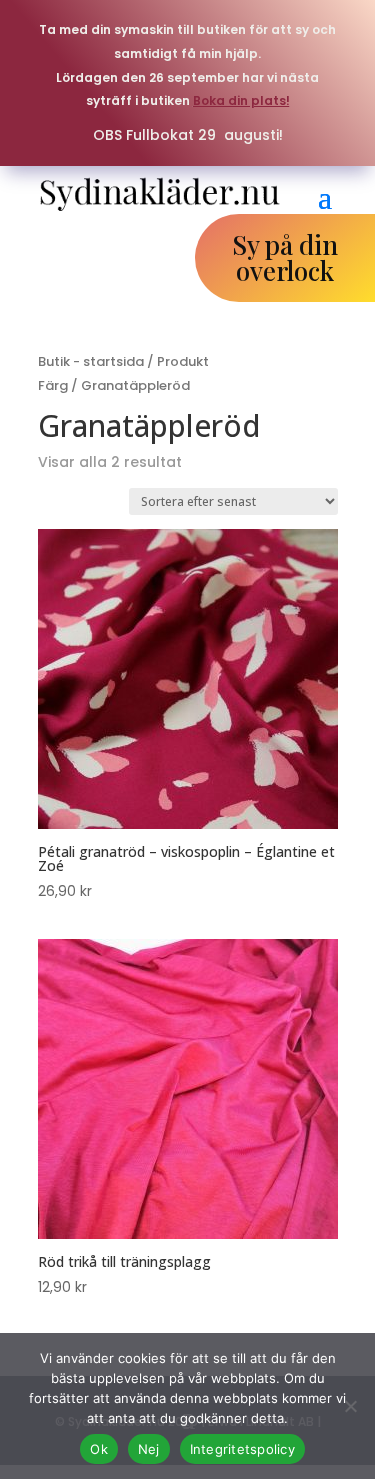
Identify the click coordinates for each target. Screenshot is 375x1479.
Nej (149, 1449)
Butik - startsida (91, 361)
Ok (99, 1449)
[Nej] (350, 1406)
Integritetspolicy (242, 1449)
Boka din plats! (241, 100)
